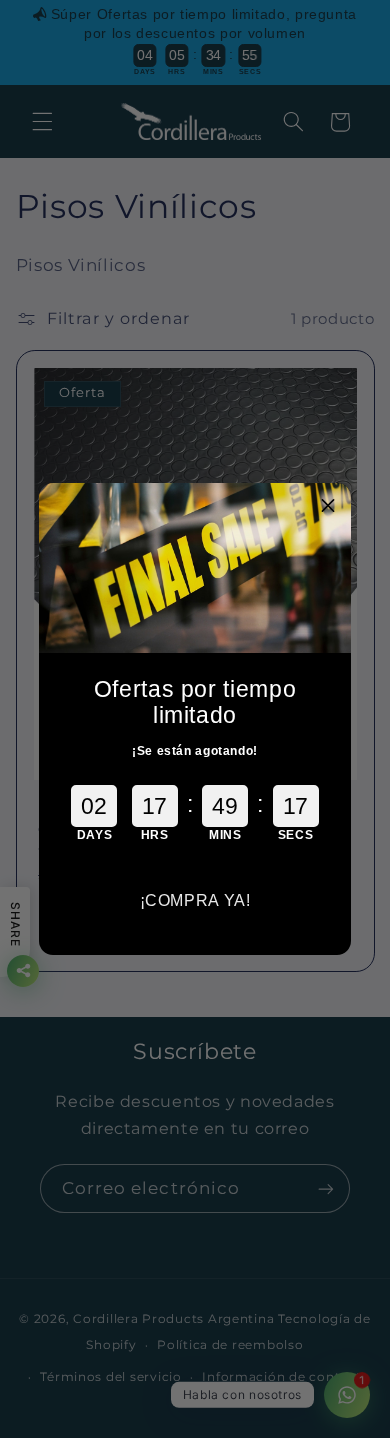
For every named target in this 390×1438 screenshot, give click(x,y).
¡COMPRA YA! (195, 900)
